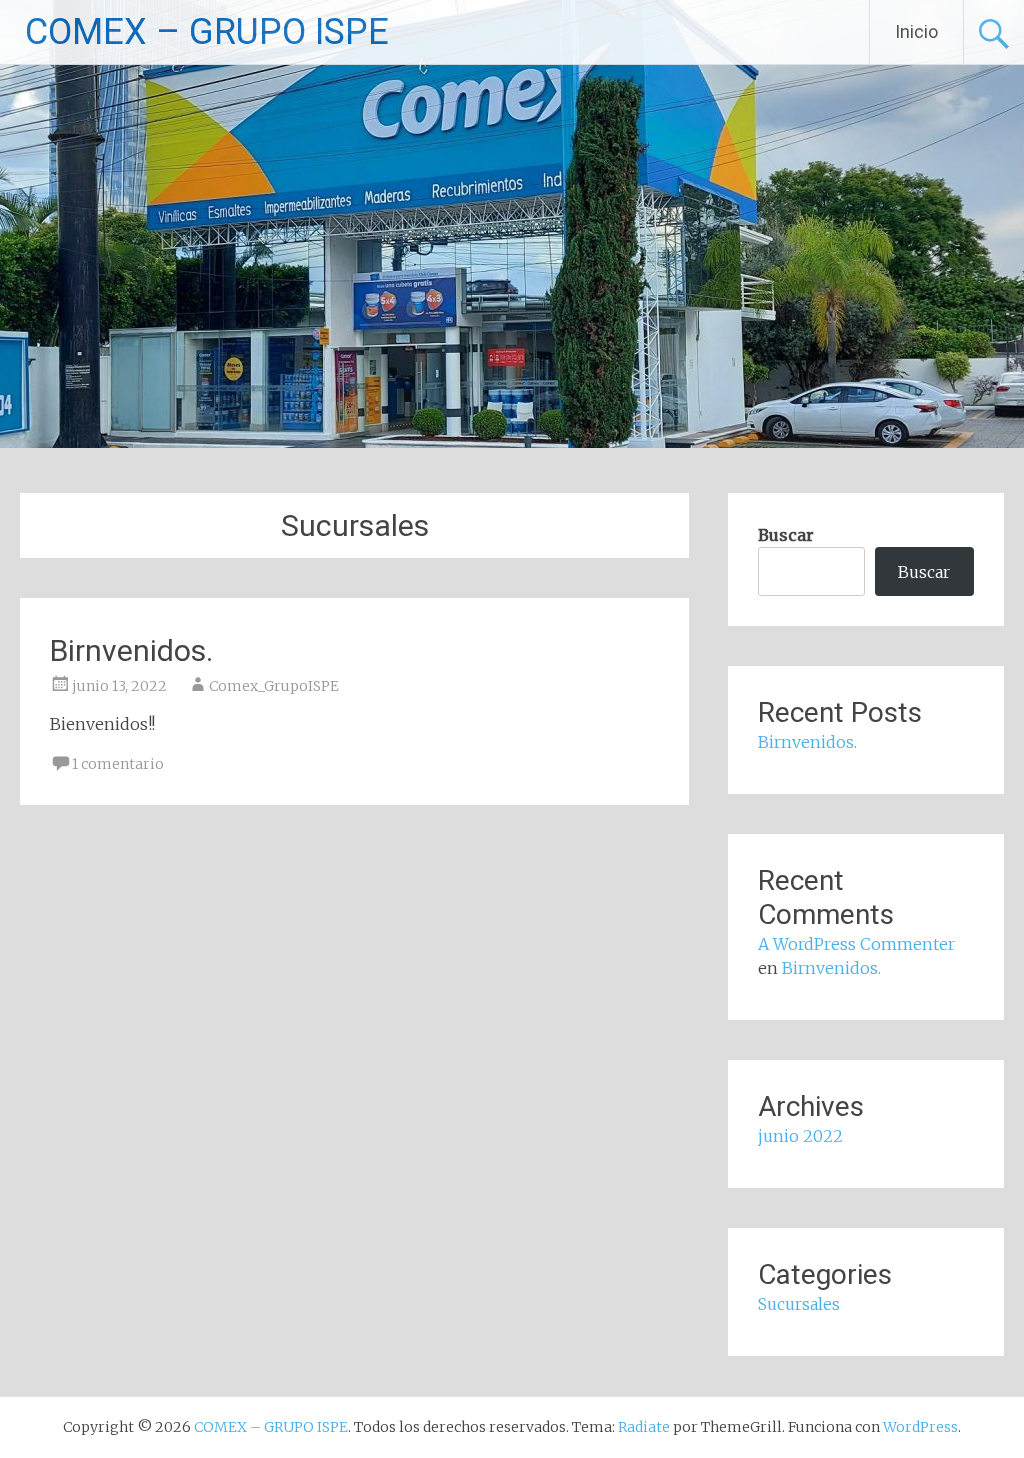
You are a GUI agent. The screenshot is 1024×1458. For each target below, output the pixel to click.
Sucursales (799, 1304)
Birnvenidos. (131, 650)
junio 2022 (800, 1136)
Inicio (916, 31)
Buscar (786, 535)
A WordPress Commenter (856, 944)
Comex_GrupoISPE (274, 686)
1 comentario (118, 764)
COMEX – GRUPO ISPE (207, 32)
